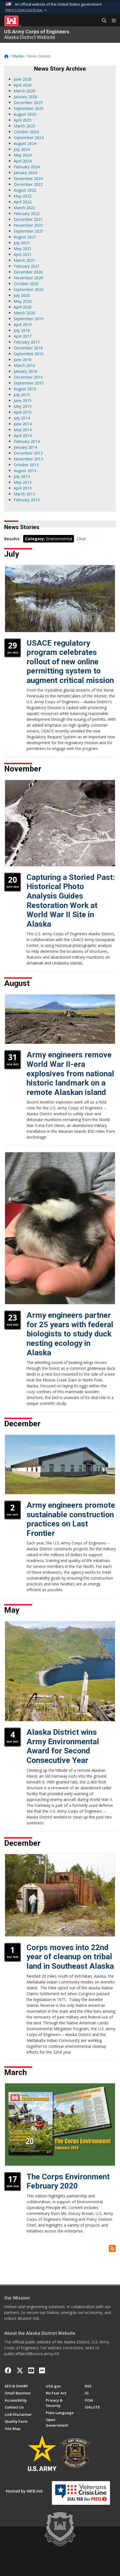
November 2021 (28, 225)
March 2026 (24, 91)
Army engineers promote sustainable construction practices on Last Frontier (71, 1519)
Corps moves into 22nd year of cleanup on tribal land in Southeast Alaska (70, 1957)
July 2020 (22, 295)
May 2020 (23, 301)
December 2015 (28, 377)
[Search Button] (102, 21)
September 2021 (29, 231)
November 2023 (28, 178)
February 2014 (27, 441)
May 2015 (23, 406)
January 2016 (25, 371)
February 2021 (27, 266)
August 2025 (25, 114)
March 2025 (24, 126)
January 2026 (25, 97)
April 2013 (23, 488)
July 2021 (22, 243)
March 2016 (24, 365)
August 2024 (25, 143)
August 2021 (25, 237)
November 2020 (28, 278)
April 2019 (23, 325)
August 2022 (25, 190)
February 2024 (27, 167)
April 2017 (23, 336)
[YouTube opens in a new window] (31, 2370)
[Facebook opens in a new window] (8, 2370)
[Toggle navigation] (112, 21)
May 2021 (23, 249)
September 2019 (29, 319)
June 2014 (23, 424)
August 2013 (25, 471)
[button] (27, 10)
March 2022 (24, 208)
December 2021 (28, 219)
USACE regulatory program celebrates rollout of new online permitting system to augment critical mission (70, 662)
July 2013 (22, 476)
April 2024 (23, 161)
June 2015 (23, 400)
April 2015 (23, 412)
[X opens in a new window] (20, 2370)
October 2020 (26, 284)
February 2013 (27, 500)
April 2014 (23, 435)
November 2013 (28, 459)
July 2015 (22, 395)
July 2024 (22, 149)
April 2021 (23, 254)
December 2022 (28, 184)
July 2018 (22, 330)
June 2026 (23, 79)
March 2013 (24, 494)
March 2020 (24, 313)
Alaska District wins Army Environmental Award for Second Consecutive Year (63, 1746)
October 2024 (26, 132)
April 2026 (23, 85)
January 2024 (25, 173)
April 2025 (23, 120)
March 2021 (24, 260)
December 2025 (28, 103)
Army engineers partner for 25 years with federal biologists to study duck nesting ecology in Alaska (70, 1334)
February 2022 (27, 214)
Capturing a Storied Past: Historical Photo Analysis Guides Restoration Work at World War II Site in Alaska (71, 901)
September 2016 (29, 354)
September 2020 (29, 289)
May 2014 (23, 430)
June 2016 (23, 360)
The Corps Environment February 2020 (68, 2181)
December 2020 (28, 272)
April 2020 (23, 307)
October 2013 (26, 465)
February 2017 (27, 342)
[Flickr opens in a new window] (42, 2370)
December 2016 (28, 348)
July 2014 (22, 418)
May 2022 (23, 196)
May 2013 (23, 482)
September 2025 (29, 108)
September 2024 (29, 138)
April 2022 (23, 202)
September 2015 (29, 383)
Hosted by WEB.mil (24, 2491)
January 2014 (25, 447)
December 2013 (28, 453)
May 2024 (23, 155)
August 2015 (25, 389)
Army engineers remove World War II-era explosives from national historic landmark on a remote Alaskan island (70, 1073)
